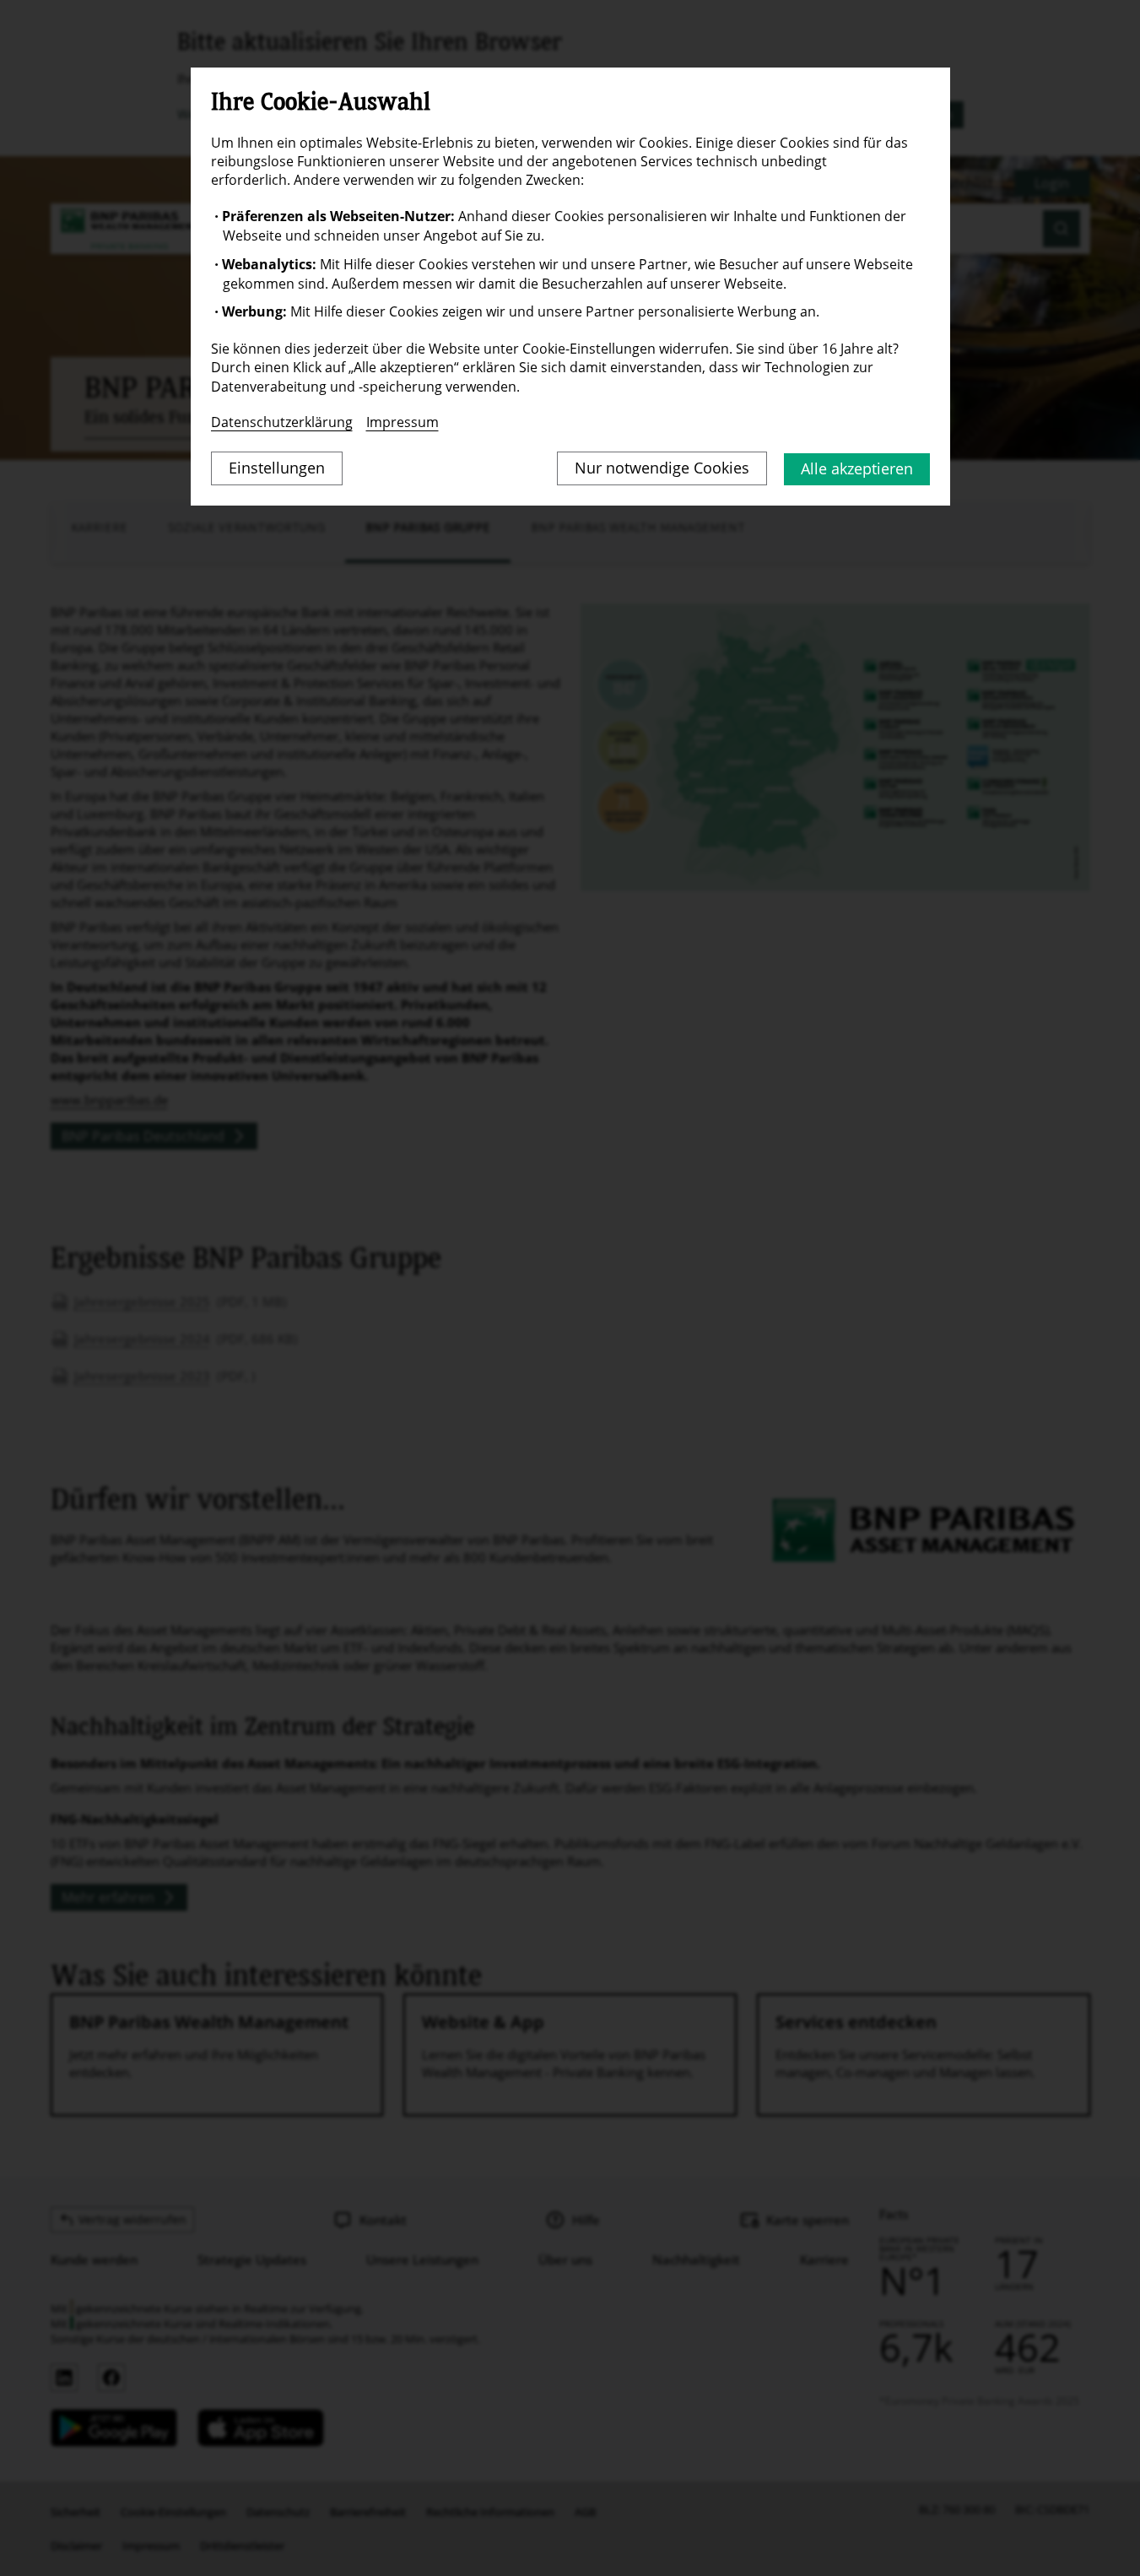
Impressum (403, 422)
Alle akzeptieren (857, 468)
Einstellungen (277, 468)
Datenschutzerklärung (282, 422)
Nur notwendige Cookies (662, 468)
